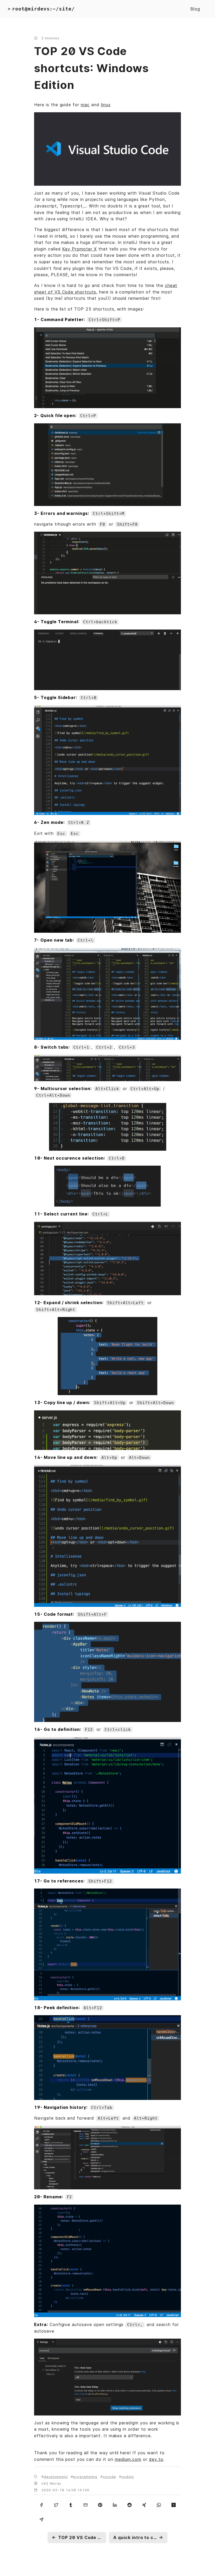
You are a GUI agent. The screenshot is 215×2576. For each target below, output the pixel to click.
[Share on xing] (144, 2505)
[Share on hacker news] (174, 2505)
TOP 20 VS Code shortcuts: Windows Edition (91, 68)
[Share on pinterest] (100, 2505)
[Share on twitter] (56, 2505)
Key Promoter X (79, 249)
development (56, 2477)
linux (106, 105)
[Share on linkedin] (115, 2505)
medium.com (128, 2459)
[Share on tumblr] (71, 2505)
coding (128, 2477)
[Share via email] (85, 2505)
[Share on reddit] (130, 2505)
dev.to (156, 2459)
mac (85, 105)
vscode (109, 2477)
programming (85, 2477)
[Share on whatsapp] (159, 2505)
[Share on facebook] (41, 2505)
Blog (195, 9)
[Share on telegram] (41, 2519)
